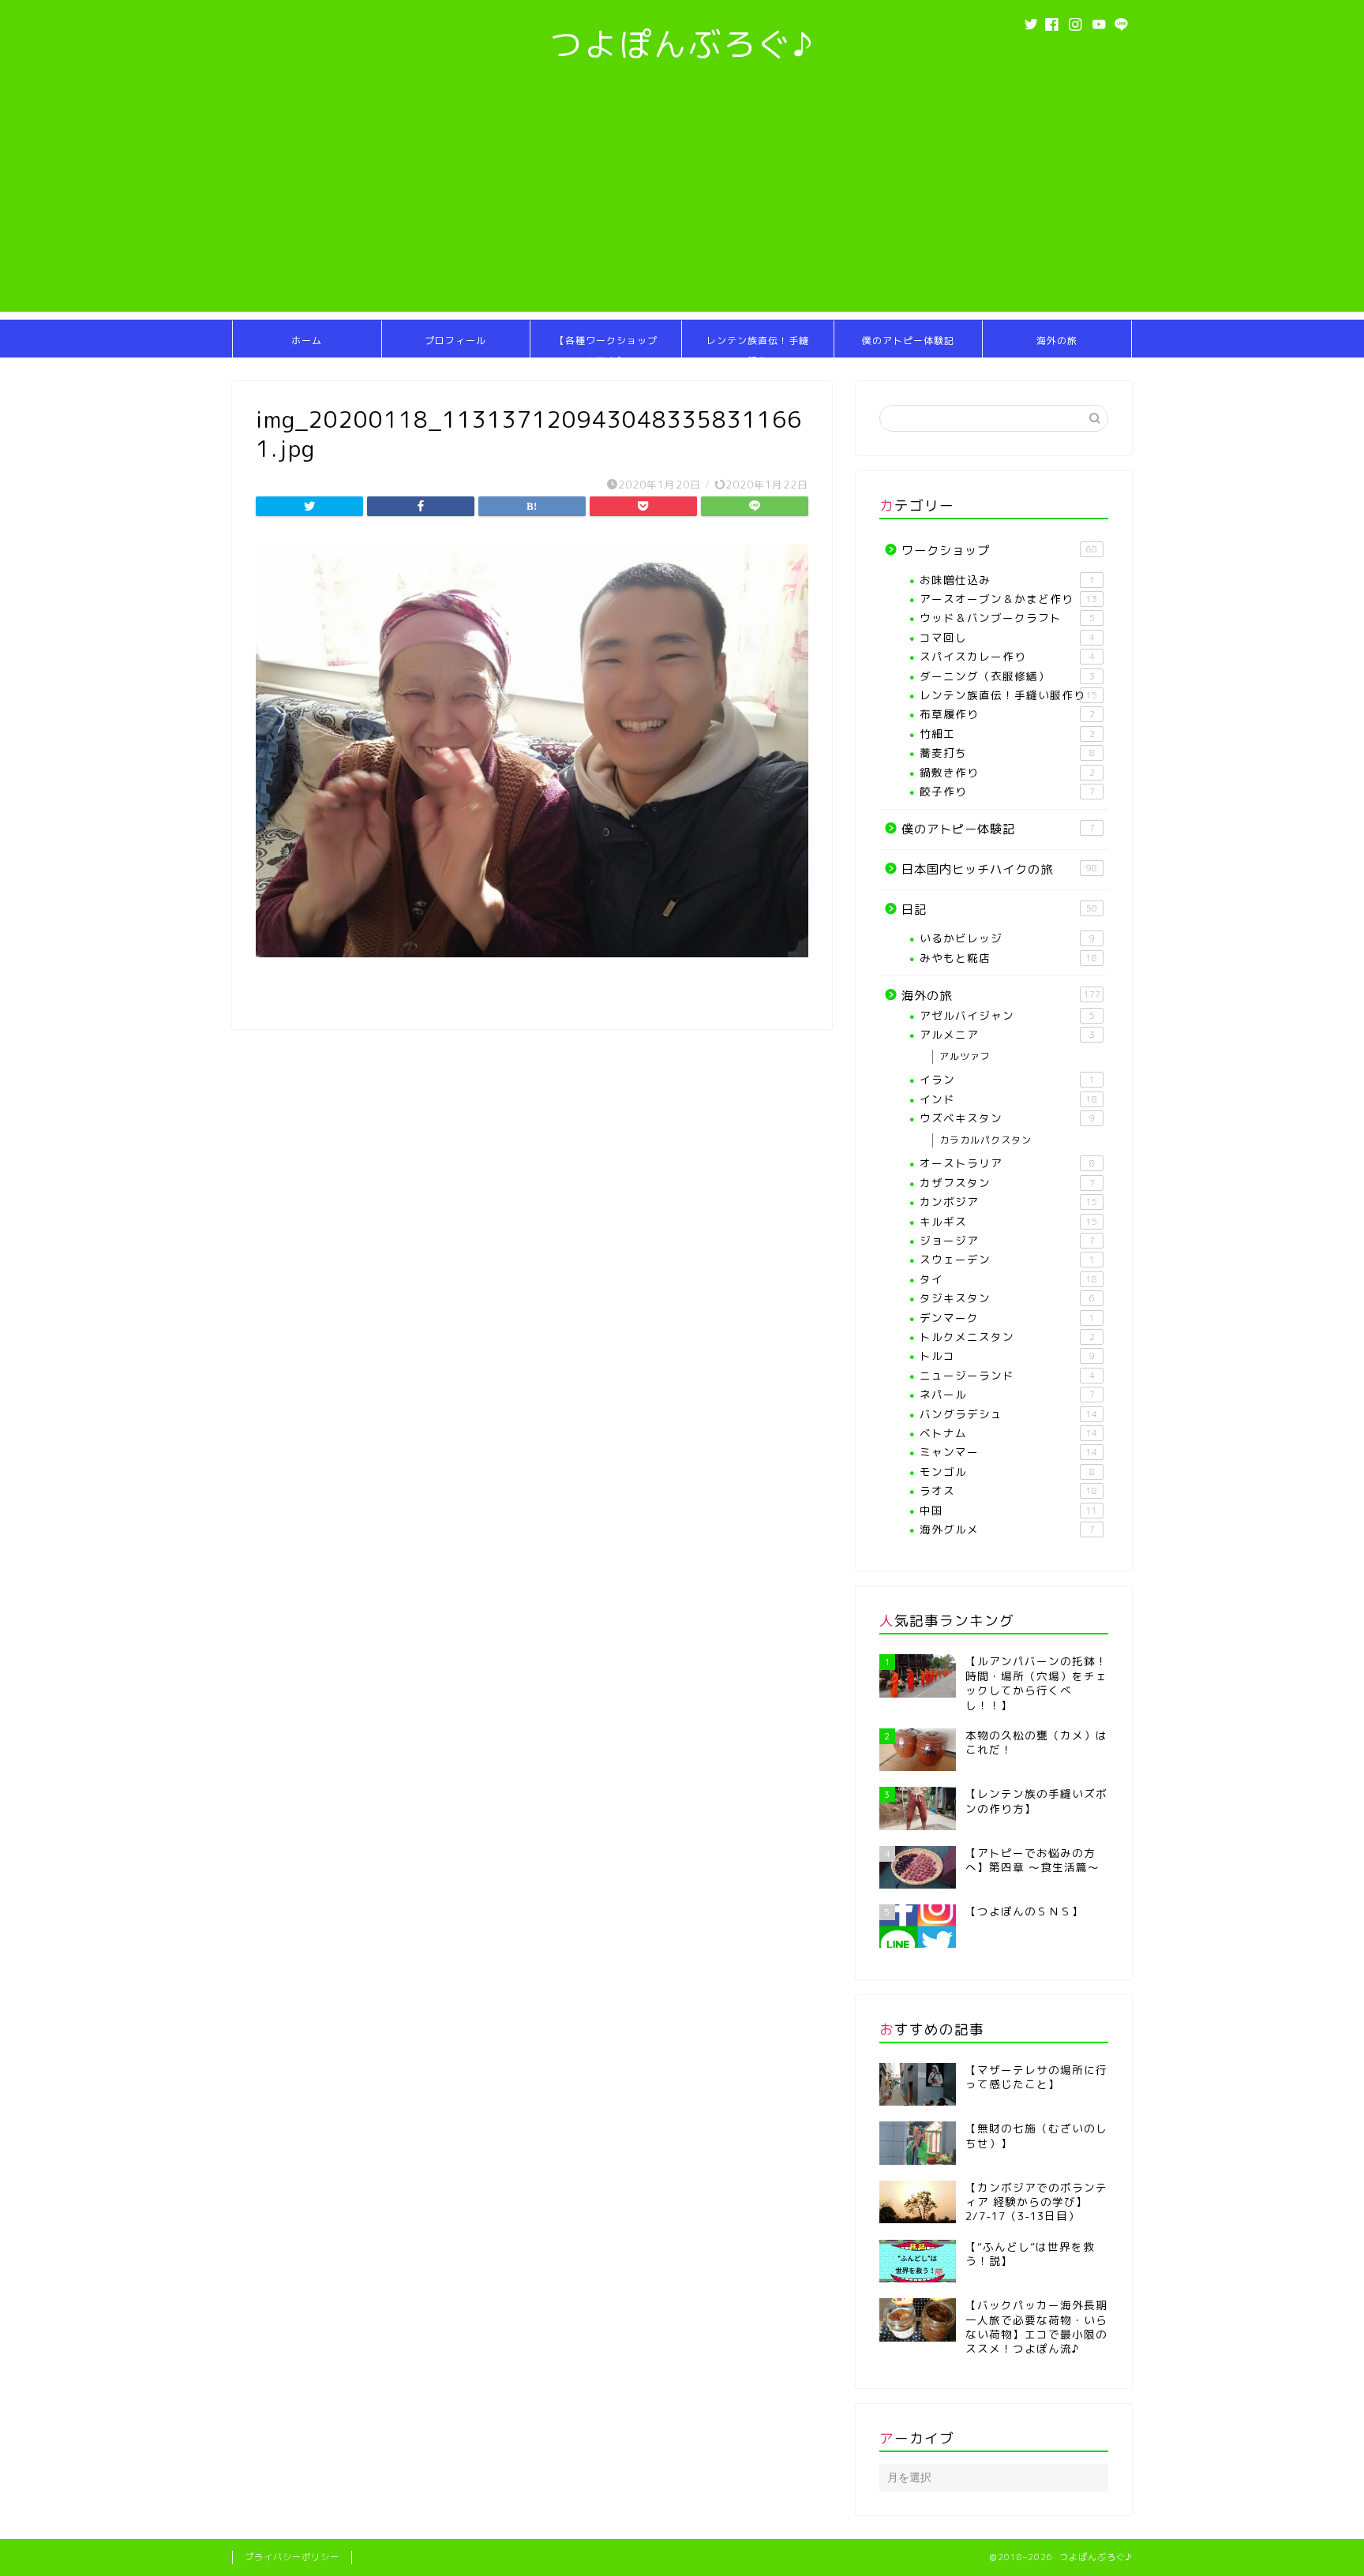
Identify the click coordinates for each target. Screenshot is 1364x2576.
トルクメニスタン (1007, 1337)
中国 (1008, 1510)
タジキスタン (1007, 1298)
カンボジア (1008, 1202)
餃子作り (1007, 791)
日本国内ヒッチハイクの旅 (999, 869)
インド (1008, 1099)
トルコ (1007, 1355)
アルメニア (1007, 1034)
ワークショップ (999, 550)
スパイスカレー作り (1007, 656)
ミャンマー (1008, 1452)
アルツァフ (965, 1056)
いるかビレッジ (1007, 938)
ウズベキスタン (1007, 1118)
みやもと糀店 (1008, 958)
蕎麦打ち (1007, 753)
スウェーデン (1007, 1259)
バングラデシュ (1008, 1414)
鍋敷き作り (1007, 772)
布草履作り (1007, 714)
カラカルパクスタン (986, 1140)
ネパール (1007, 1394)
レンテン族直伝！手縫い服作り (758, 346)
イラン (1007, 1079)
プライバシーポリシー (292, 2557)
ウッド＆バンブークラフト (1007, 618)
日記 (999, 910)
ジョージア (1007, 1240)
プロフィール (455, 341)
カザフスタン (1007, 1183)
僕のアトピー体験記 (908, 341)
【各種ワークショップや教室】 (606, 346)
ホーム (307, 341)
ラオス (1008, 1490)
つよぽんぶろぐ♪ (682, 44)
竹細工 (1007, 734)
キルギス (1008, 1221)
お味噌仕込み (1007, 580)
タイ (1008, 1279)
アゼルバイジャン (1007, 1015)
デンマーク (1007, 1318)
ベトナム (1008, 1433)
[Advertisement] (682, 201)
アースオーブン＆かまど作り (1008, 599)
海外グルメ (1007, 1529)
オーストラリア (1007, 1163)
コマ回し (1007, 637)
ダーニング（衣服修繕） (1007, 676)
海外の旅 (1057, 341)
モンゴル (1007, 1471)
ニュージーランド (1007, 1375)
